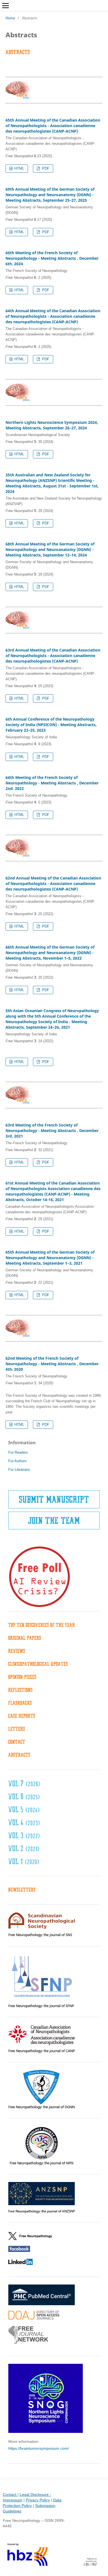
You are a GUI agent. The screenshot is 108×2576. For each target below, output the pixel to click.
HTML (19, 168)
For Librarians (19, 1470)
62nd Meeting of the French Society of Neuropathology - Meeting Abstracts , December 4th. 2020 (52, 1364)
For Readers (18, 1452)
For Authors (18, 1461)
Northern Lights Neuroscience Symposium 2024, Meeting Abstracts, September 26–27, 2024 (52, 425)
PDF (45, 168)
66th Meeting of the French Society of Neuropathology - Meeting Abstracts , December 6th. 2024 (52, 258)
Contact (10, 2494)
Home (10, 18)
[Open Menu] (6, 6)
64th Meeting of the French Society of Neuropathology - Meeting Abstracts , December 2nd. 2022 (52, 783)
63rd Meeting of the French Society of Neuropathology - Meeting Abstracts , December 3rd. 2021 (52, 1131)
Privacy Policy (38, 2500)
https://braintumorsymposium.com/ (39, 2448)
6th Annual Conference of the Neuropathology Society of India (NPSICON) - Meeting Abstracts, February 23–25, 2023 (51, 725)
